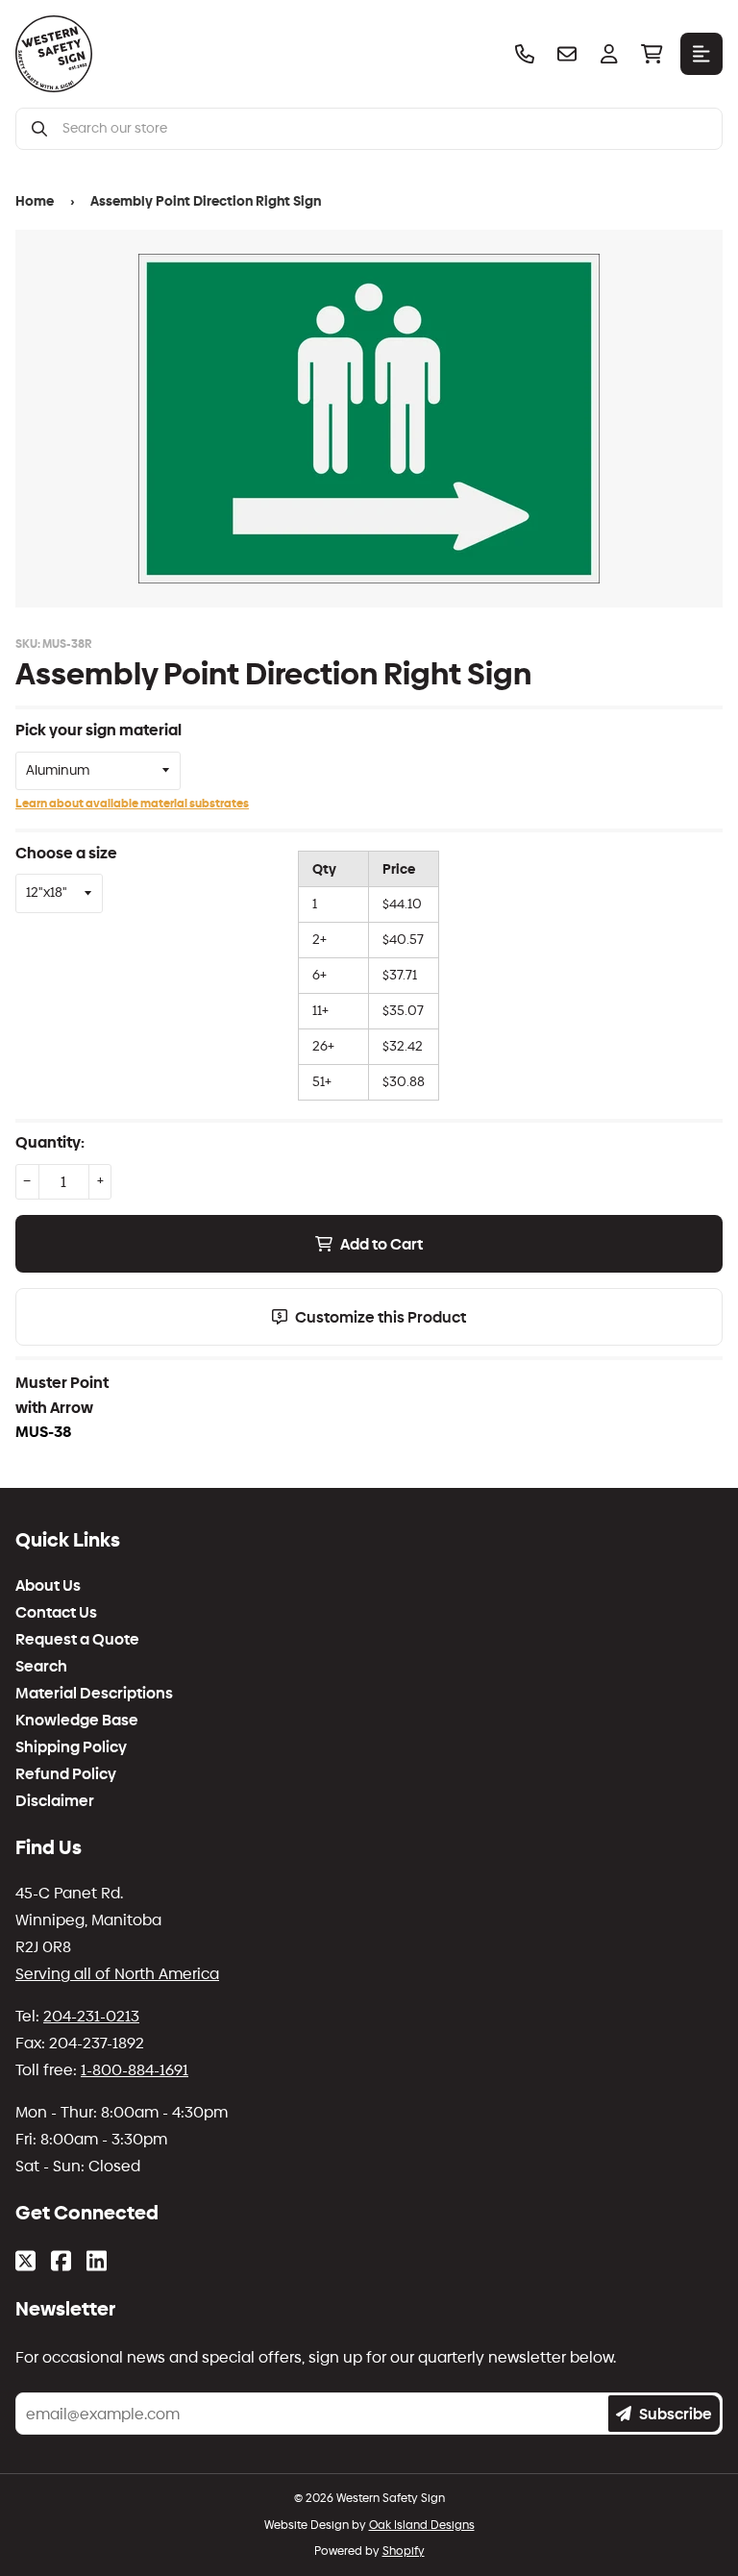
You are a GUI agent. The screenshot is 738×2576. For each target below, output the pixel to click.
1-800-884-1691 (135, 2070)
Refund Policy (66, 1774)
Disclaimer (55, 1801)
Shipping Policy (71, 1747)
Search (41, 1667)
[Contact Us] (567, 54)
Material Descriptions (94, 1694)
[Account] (609, 54)
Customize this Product (381, 1317)
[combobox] (384, 129)
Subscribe (676, 2414)
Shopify (404, 2551)
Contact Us (56, 1613)
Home (35, 201)
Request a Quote (77, 1640)
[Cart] (652, 54)
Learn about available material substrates (132, 804)
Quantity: (50, 1142)
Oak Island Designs (422, 2525)
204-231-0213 (91, 2016)
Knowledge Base (77, 1721)
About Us (48, 1586)
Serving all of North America (117, 1974)
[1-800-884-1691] (525, 54)
